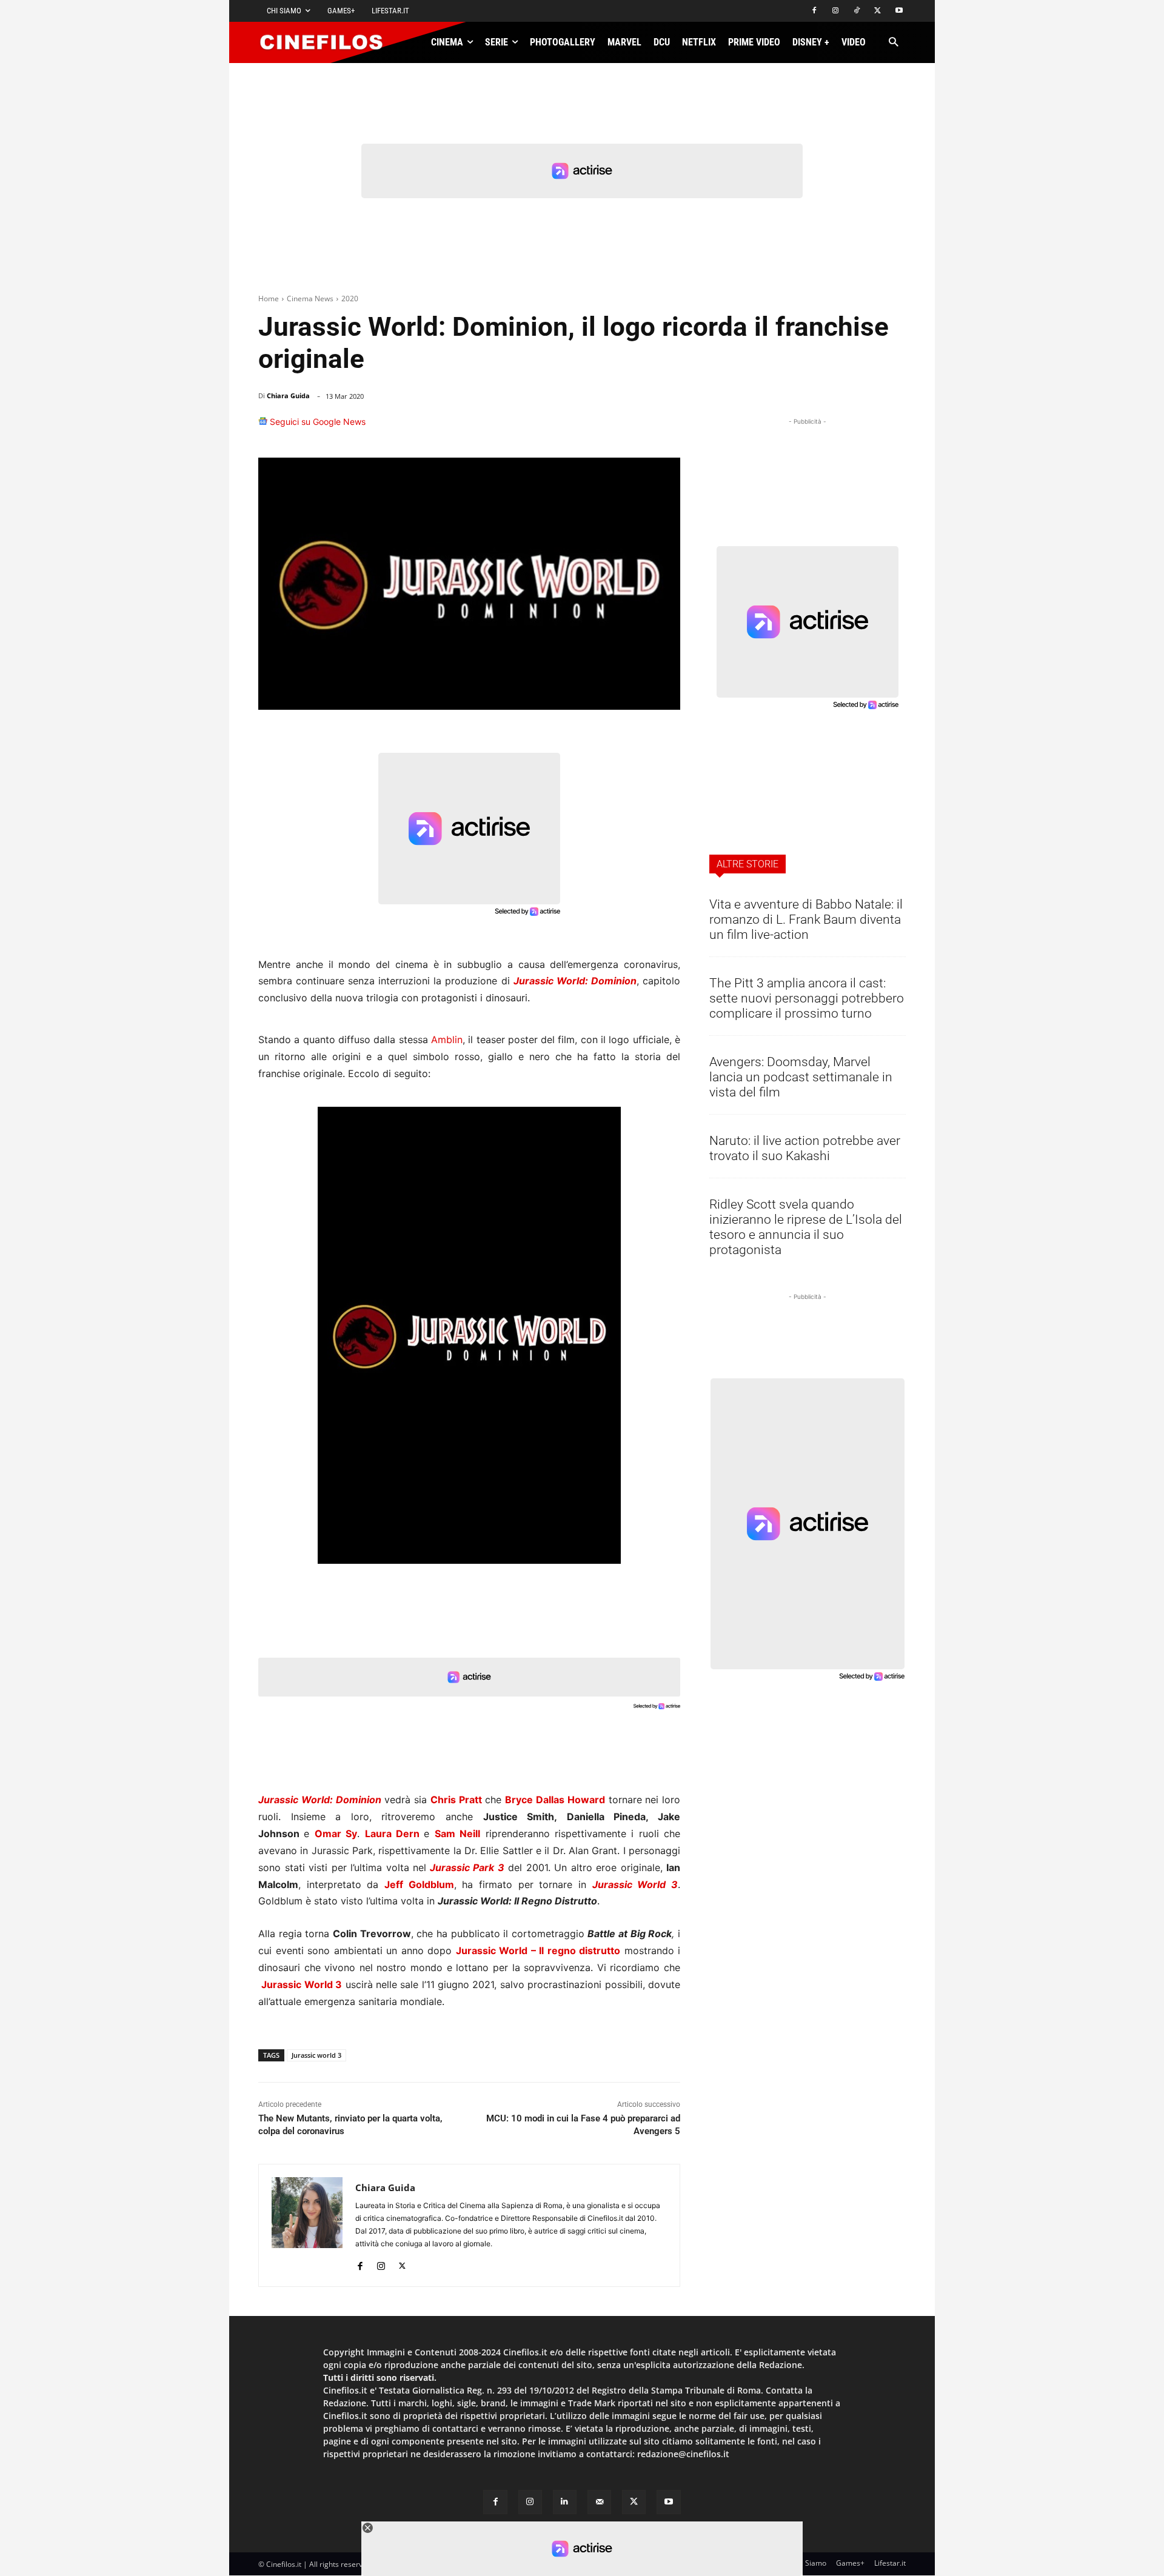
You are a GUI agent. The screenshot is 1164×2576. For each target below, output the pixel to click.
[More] (667, 427)
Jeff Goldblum (419, 1884)
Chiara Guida (288, 395)
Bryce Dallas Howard (555, 1800)
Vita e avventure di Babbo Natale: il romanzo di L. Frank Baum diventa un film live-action (806, 919)
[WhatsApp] (581, 427)
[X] (878, 11)
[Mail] (599, 2502)
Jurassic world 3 (316, 2055)
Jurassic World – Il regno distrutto (538, 1950)
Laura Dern (392, 1834)
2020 (350, 299)
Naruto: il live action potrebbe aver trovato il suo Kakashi (805, 1148)
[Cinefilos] (328, 42)
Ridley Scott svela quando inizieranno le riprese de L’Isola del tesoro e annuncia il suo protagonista (806, 1227)
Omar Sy (336, 1834)
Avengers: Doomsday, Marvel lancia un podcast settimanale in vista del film (801, 1077)
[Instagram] (836, 11)
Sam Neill (457, 1834)
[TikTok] (857, 11)
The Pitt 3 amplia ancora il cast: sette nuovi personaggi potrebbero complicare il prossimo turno (807, 998)
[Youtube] (899, 11)
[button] (893, 43)
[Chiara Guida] (307, 2225)
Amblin (447, 1039)
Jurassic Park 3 (467, 1867)
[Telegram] (637, 427)
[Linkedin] (609, 427)
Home (269, 299)
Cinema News (310, 299)
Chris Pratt (456, 1800)
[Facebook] (814, 11)
